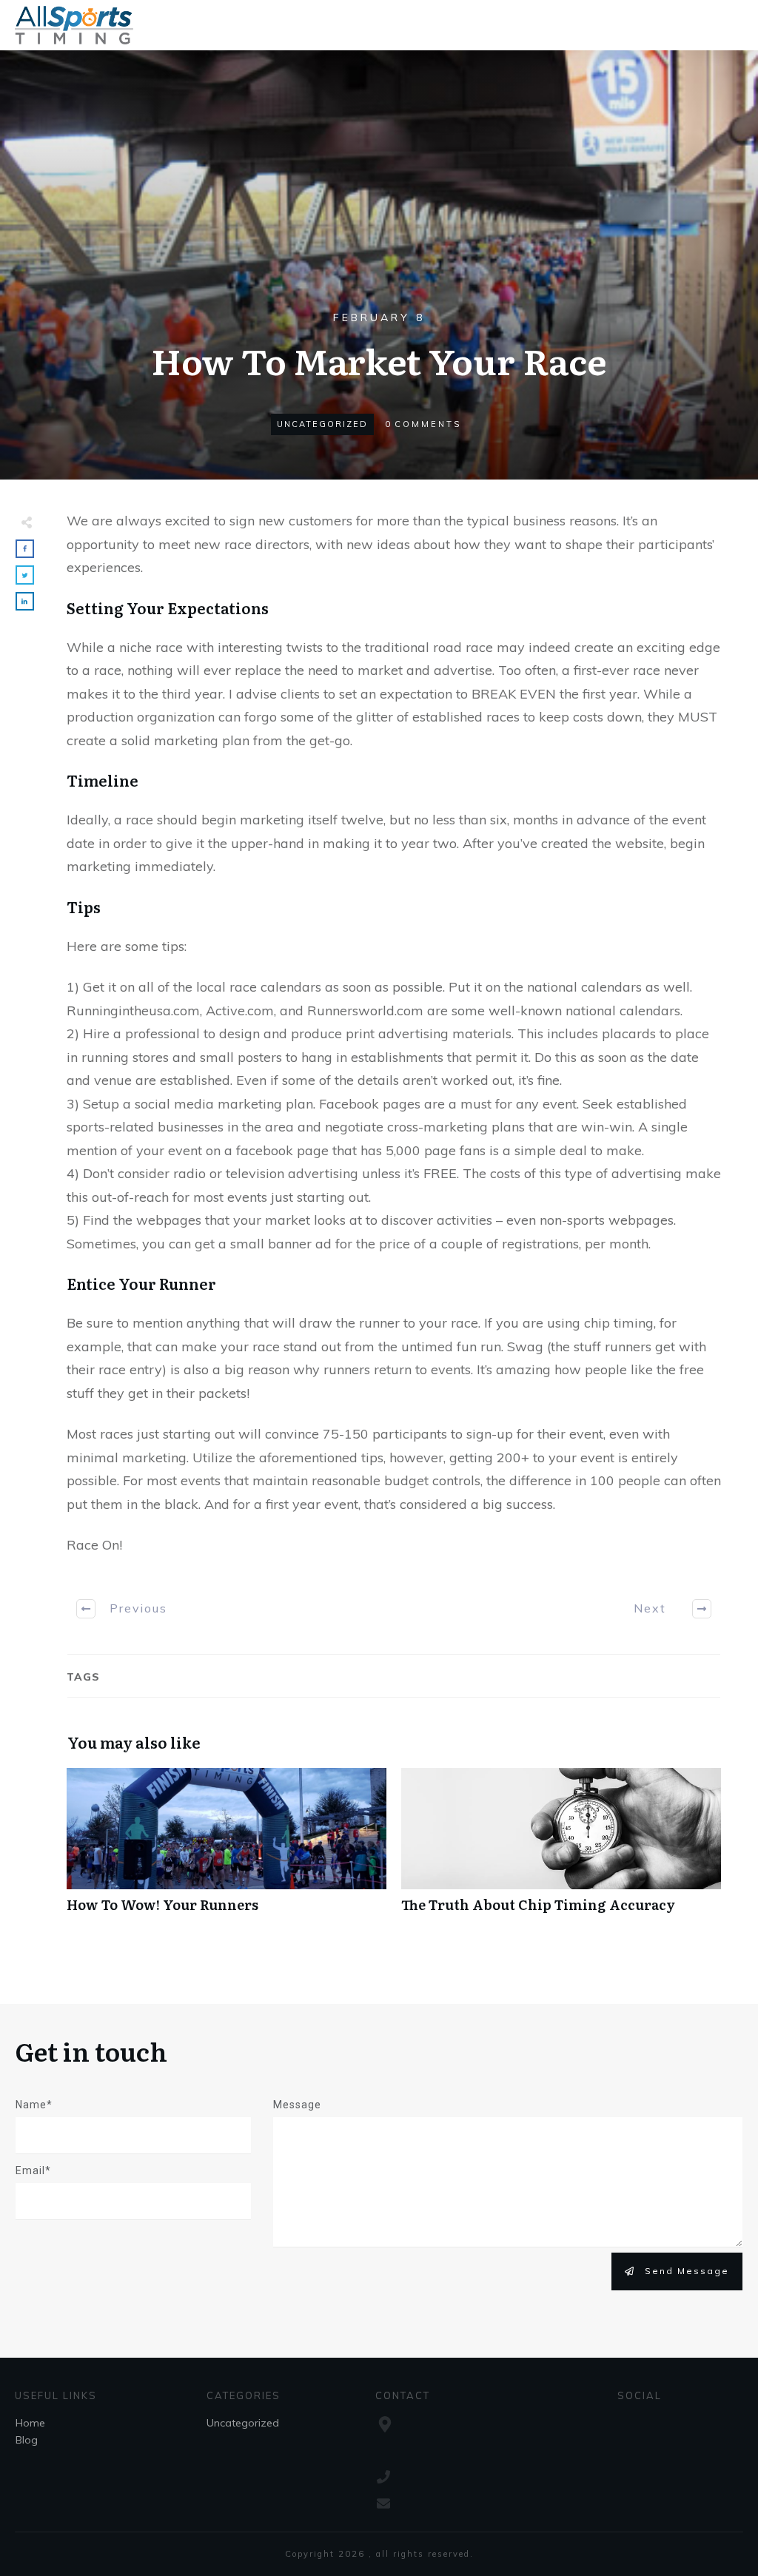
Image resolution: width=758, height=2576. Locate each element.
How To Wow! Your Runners (227, 1848)
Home (30, 2423)
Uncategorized (322, 424)
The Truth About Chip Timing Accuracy (561, 1848)
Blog (27, 2440)
